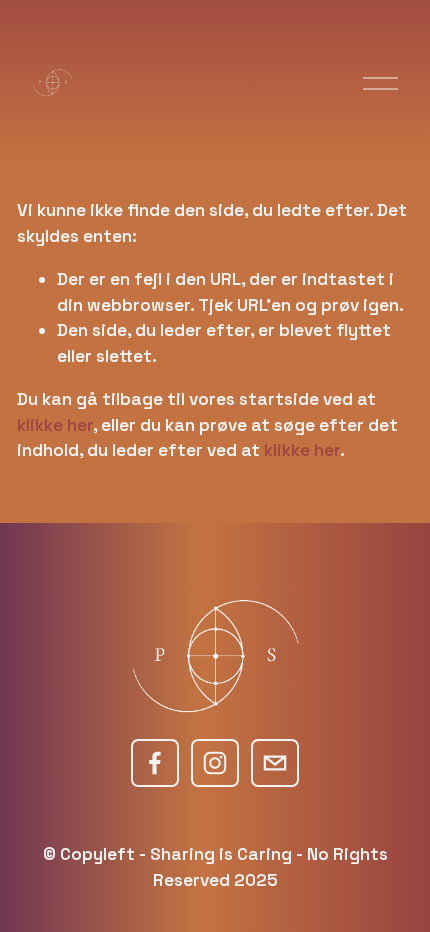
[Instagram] (215, 763)
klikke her (55, 425)
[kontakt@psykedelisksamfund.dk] (275, 763)
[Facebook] (155, 763)
